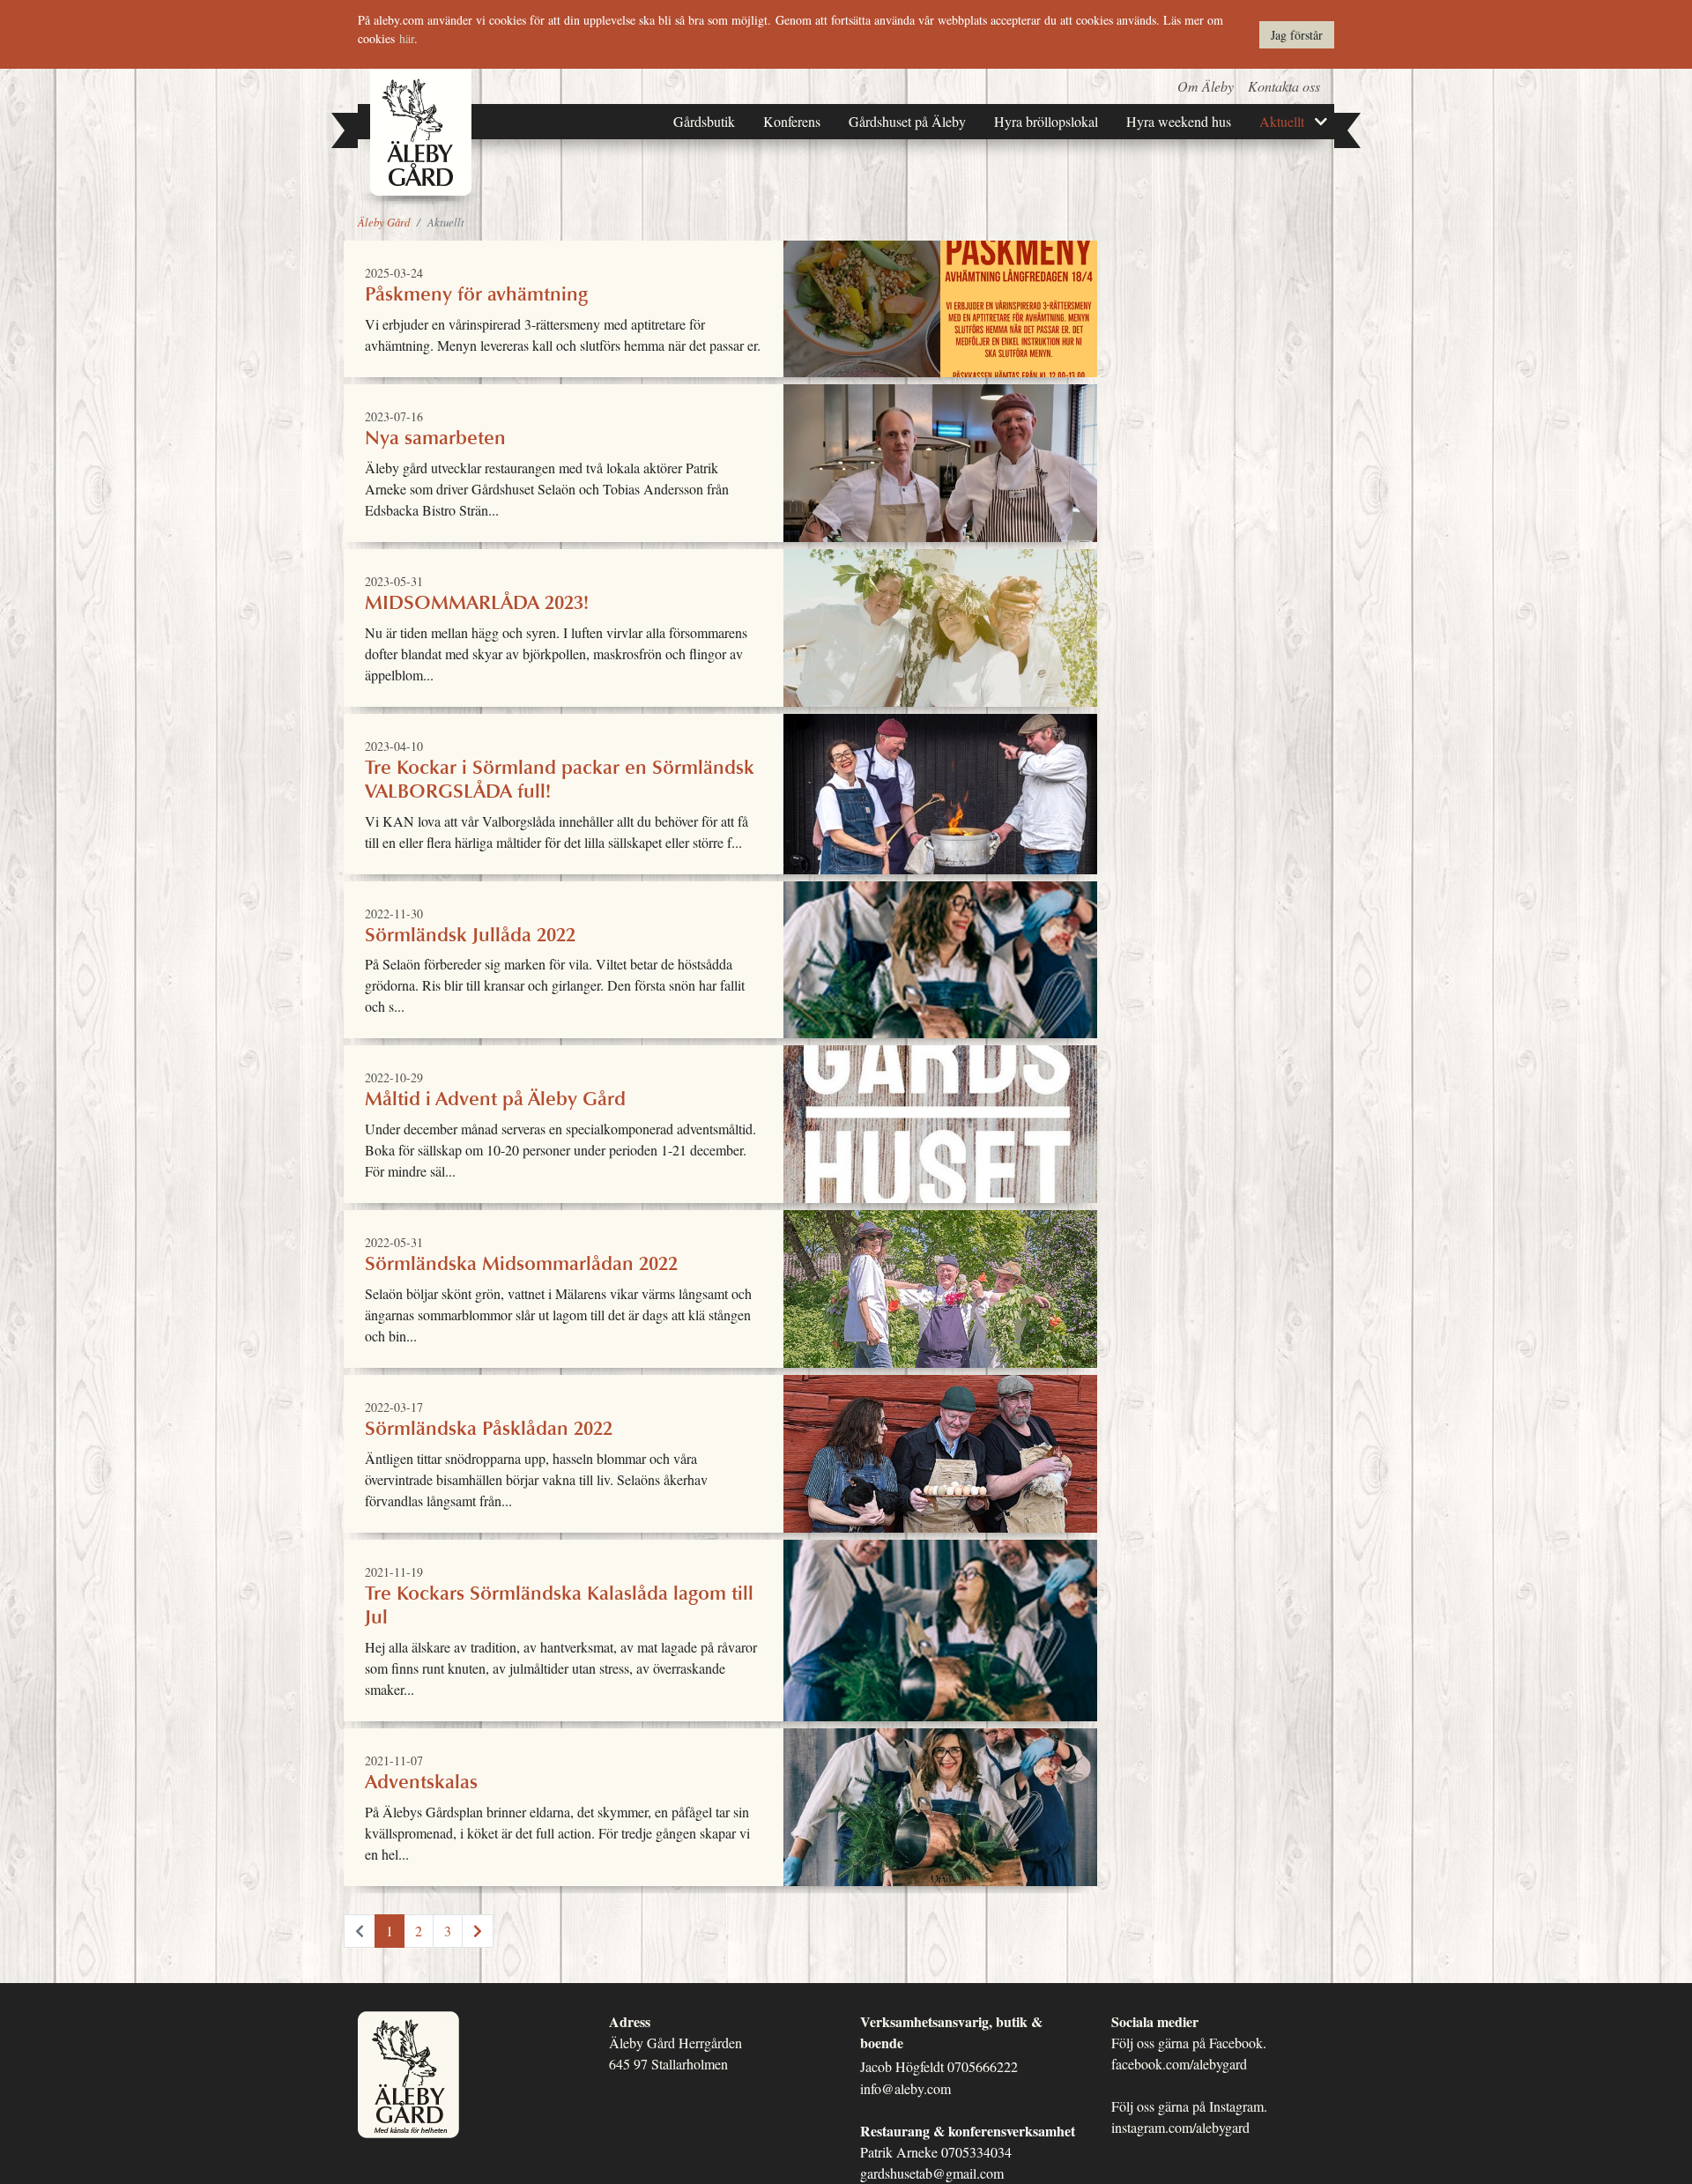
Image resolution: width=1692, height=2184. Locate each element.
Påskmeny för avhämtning (940, 309)
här (407, 38)
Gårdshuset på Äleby (907, 121)
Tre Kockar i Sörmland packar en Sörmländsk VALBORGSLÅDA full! (940, 794)
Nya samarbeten (940, 463)
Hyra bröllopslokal (1046, 121)
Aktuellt (1282, 121)
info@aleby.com (905, 2088)
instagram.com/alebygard (1180, 2127)
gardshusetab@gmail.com (932, 2173)
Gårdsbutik (704, 121)
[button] (1328, 121)
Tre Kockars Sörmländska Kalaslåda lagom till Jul (940, 1631)
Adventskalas (940, 1807)
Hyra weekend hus (1179, 121)
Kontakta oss (1284, 86)
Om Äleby (1206, 86)
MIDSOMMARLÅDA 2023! (940, 628)
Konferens (792, 121)
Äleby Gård (384, 222)
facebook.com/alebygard (1179, 2064)
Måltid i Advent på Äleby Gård (940, 1124)
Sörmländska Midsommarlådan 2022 (940, 1289)
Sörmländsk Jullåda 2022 (940, 960)
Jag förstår (1297, 35)
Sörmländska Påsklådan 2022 (940, 1454)
